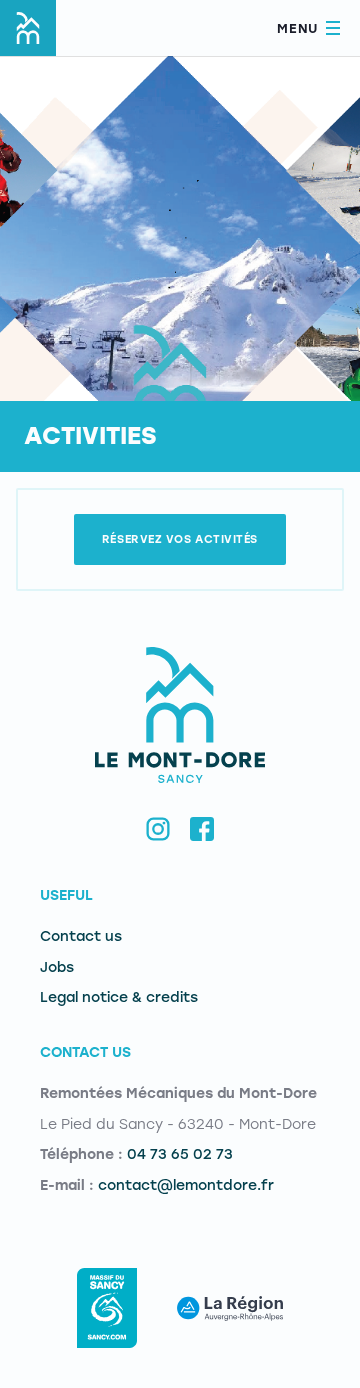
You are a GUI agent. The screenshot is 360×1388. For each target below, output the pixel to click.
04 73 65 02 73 (180, 1154)
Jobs (57, 967)
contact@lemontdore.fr (186, 1185)
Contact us (81, 936)
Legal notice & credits (119, 997)
